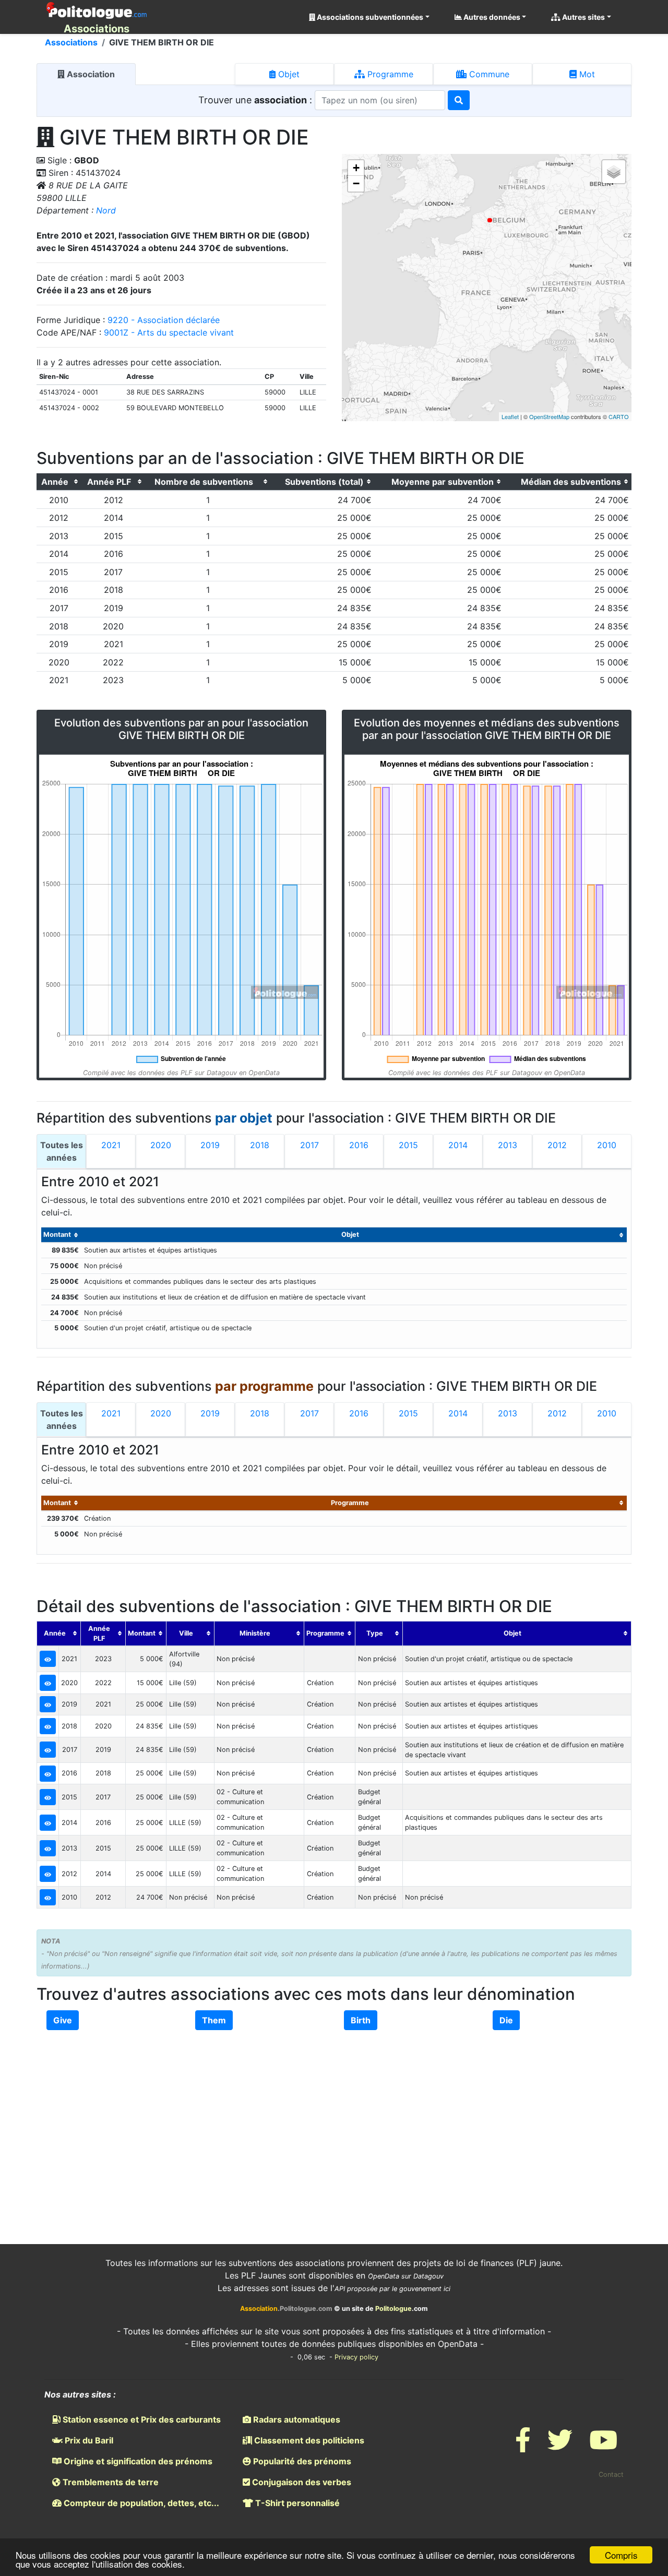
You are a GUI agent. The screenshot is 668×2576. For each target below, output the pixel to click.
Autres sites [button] (583, 17)
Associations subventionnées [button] (369, 17)
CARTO (619, 416)
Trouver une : (257, 100)
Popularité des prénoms (301, 2461)
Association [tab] (90, 74)
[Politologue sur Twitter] (560, 2446)
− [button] (356, 183)
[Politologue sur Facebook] (523, 2446)
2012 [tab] (557, 1145)
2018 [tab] (260, 1145)
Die (506, 2020)
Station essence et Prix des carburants (141, 2419)
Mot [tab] (586, 74)
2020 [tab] (161, 1145)
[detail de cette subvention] (48, 1659)
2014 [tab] (458, 1145)
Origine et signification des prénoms (137, 2461)
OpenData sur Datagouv (406, 2276)
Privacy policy (356, 2357)
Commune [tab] (488, 74)
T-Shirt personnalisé (296, 2503)
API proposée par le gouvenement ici (392, 2289)
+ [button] (356, 168)
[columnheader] (59, 482)
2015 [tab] (408, 1145)
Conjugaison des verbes (301, 2482)
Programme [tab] (389, 74)
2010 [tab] (607, 1145)
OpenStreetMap (549, 416)
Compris (621, 2555)
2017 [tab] (309, 1145)
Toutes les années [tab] (62, 1151)
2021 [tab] (111, 1145)
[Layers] (614, 172)
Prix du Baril (88, 2440)
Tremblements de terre (110, 2482)
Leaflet (510, 416)
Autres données (491, 17)
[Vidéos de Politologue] (603, 2446)
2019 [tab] (210, 1145)
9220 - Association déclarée (164, 320)
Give (63, 2020)
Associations (71, 42)
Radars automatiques (296, 2419)
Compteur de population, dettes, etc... (140, 2503)
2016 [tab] (359, 1145)
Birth (361, 2020)
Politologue (393, 2309)
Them (214, 2020)
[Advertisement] (334, 2118)
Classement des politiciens (308, 2440)
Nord (106, 210)
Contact (611, 2474)
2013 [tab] (508, 1145)
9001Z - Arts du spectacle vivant (169, 332)
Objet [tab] (288, 74)
